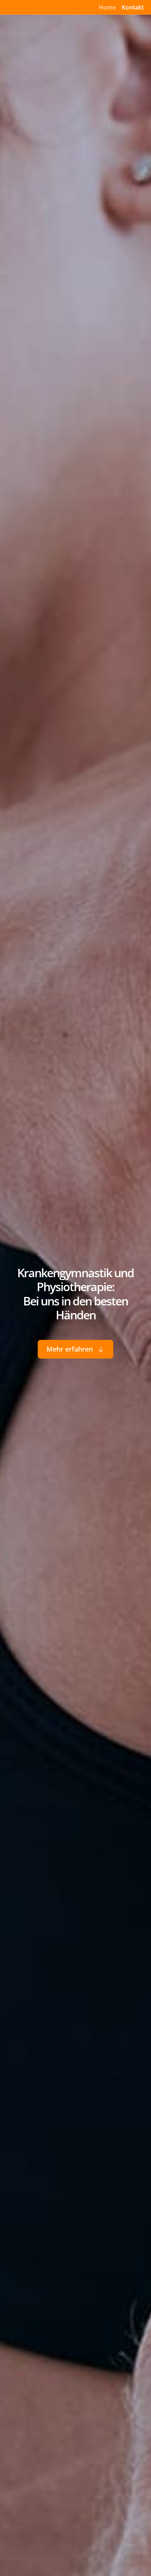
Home (107, 7)
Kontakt (133, 7)
